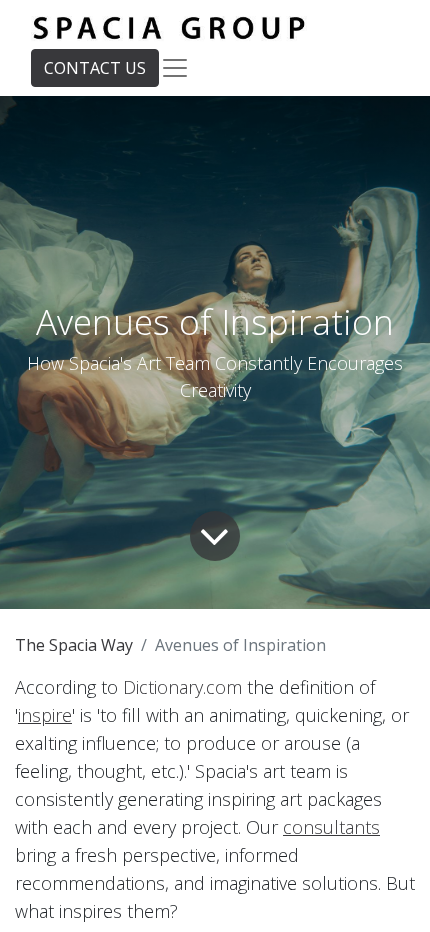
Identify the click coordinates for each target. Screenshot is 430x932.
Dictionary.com (182, 687)
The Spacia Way (74, 645)
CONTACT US (95, 68)
